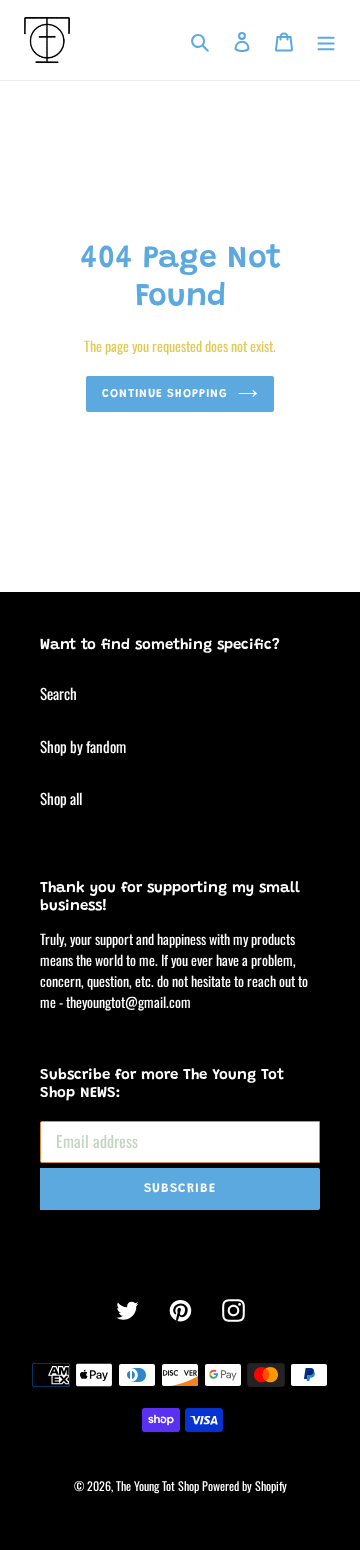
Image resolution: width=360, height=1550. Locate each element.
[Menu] (326, 40)
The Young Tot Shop (157, 1485)
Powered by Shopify (244, 1485)
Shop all (61, 798)
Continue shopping (165, 394)
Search (58, 693)
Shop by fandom (83, 746)
